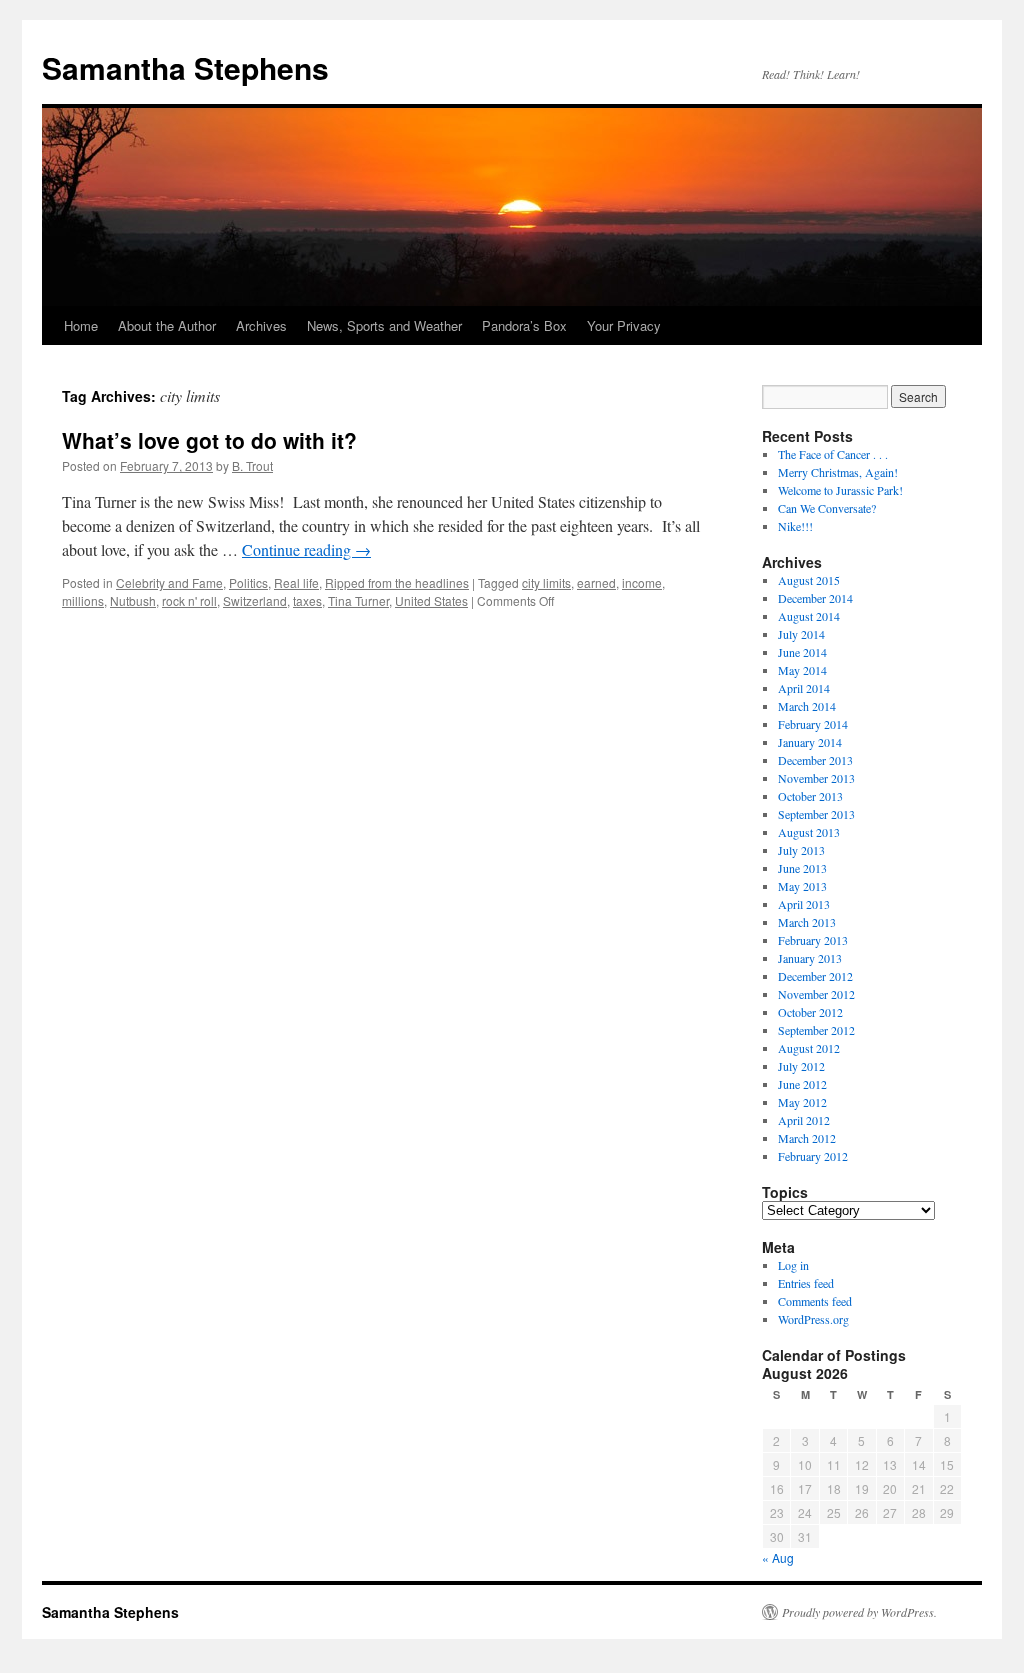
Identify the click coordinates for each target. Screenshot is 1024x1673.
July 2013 (801, 850)
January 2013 (810, 958)
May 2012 (802, 1102)
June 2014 (802, 652)
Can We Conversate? (827, 508)
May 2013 (802, 886)
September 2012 (816, 1030)
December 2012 (815, 976)
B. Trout (252, 465)
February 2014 (813, 724)
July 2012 (801, 1066)
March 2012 (807, 1138)
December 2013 (815, 760)
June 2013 (802, 868)
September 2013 (816, 814)
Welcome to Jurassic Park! (840, 490)
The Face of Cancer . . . (833, 454)
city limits (546, 582)
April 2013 (804, 904)
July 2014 (801, 634)
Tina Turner (358, 600)
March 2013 (807, 922)
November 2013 (816, 778)
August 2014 (809, 616)
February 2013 (813, 940)
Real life (296, 582)
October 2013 (810, 796)
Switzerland (255, 600)
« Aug (778, 1557)
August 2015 (809, 580)
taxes (307, 600)
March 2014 (807, 706)
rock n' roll (189, 600)
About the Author (167, 325)
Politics (248, 582)
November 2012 (816, 994)
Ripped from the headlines (397, 582)
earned (596, 582)
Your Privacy (624, 325)
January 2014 (810, 742)
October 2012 (810, 1012)
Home (81, 325)
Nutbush (133, 600)
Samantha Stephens (185, 67)
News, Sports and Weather (384, 325)
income (642, 582)
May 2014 (802, 670)
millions (83, 600)
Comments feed (815, 1301)
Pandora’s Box (524, 325)
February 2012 (813, 1156)
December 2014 (815, 598)
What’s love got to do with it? (209, 440)
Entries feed (806, 1283)
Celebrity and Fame (169, 582)
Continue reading (306, 549)
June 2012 (802, 1084)
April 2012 (804, 1120)
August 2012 (809, 1048)
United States (431, 600)
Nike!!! (795, 526)
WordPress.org (813, 1319)
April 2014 (804, 688)
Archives (261, 325)
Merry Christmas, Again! (838, 472)
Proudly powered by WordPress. (859, 1612)
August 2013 (809, 832)
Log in (793, 1265)
